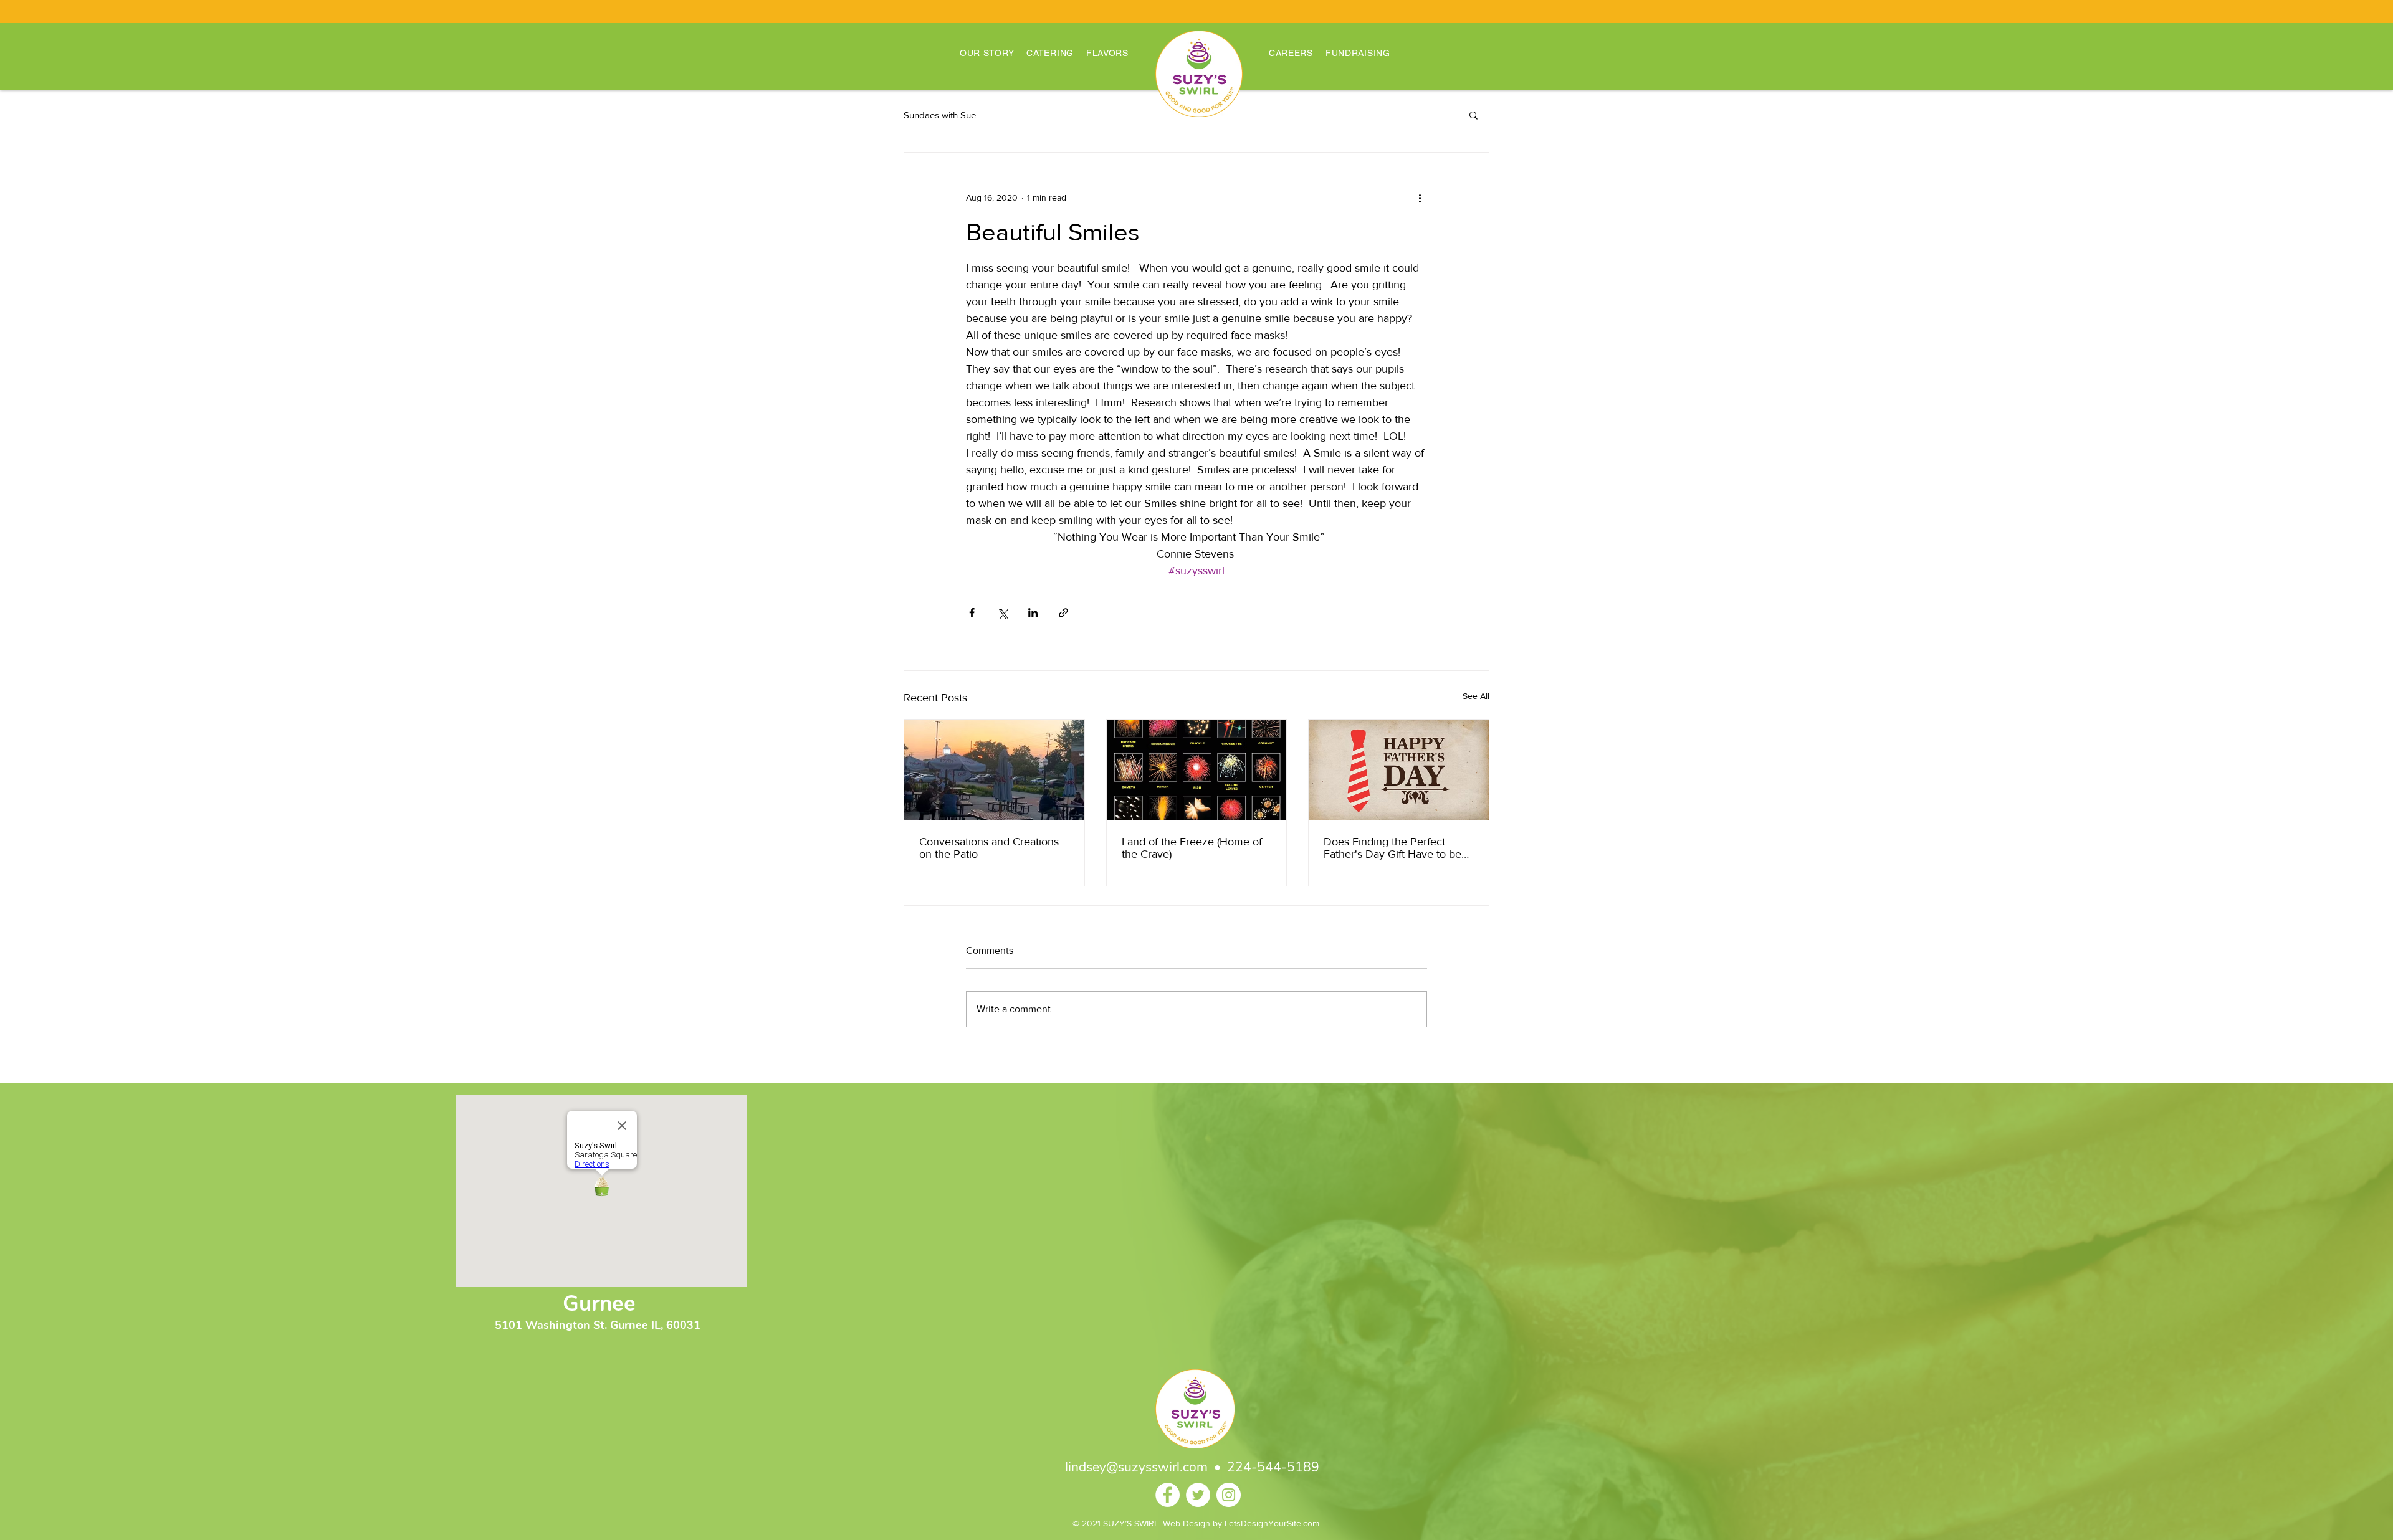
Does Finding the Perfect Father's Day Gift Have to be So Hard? (1392, 848)
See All (1476, 696)
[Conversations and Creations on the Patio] (994, 770)
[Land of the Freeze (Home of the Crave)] (1197, 770)
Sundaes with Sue (940, 115)
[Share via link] (1063, 613)
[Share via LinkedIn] (1033, 613)
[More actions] (1420, 197)
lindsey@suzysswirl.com (1136, 1467)
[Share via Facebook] (972, 613)
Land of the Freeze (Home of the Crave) (1192, 848)
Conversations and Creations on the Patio (989, 848)
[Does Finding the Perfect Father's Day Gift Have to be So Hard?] (1399, 770)
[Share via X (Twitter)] (1002, 613)
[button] (1474, 115)
